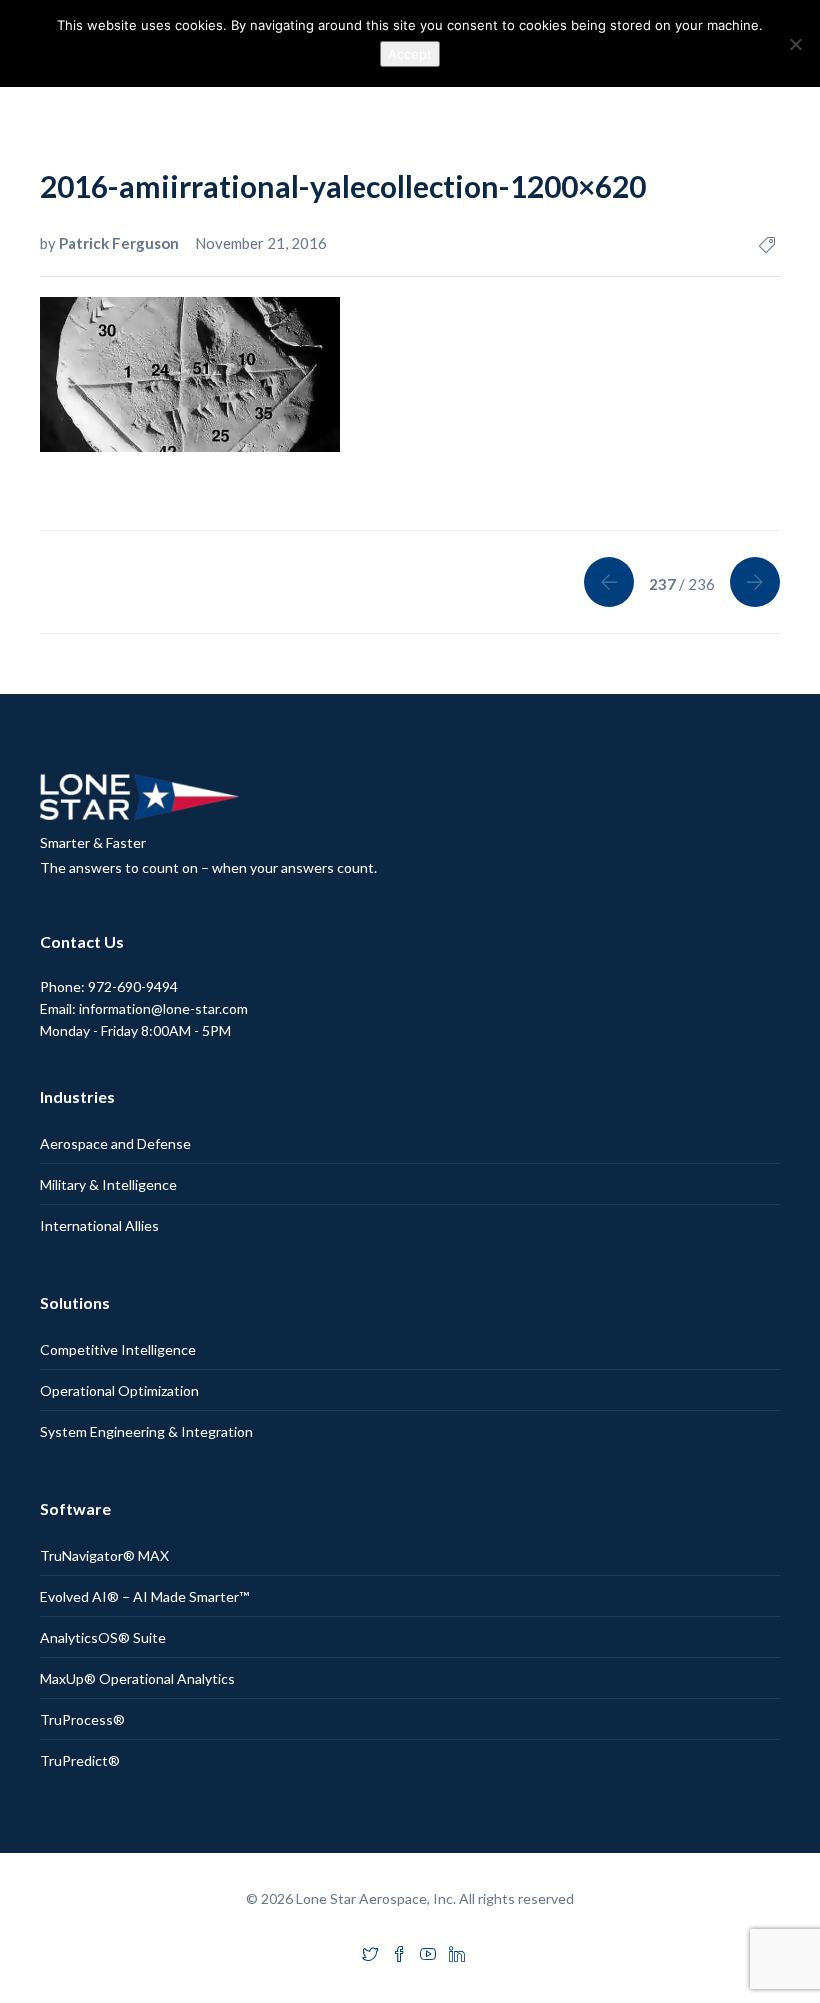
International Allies (99, 1225)
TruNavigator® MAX (104, 1555)
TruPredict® (80, 1760)
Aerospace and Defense (115, 1143)
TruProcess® (82, 1719)
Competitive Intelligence (118, 1349)
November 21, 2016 (261, 243)
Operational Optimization (119, 1390)
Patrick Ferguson (120, 243)
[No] (795, 44)
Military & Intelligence (108, 1184)
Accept (410, 54)
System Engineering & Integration (146, 1431)
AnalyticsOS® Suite (103, 1637)
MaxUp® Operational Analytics (137, 1678)
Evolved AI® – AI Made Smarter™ (144, 1596)
